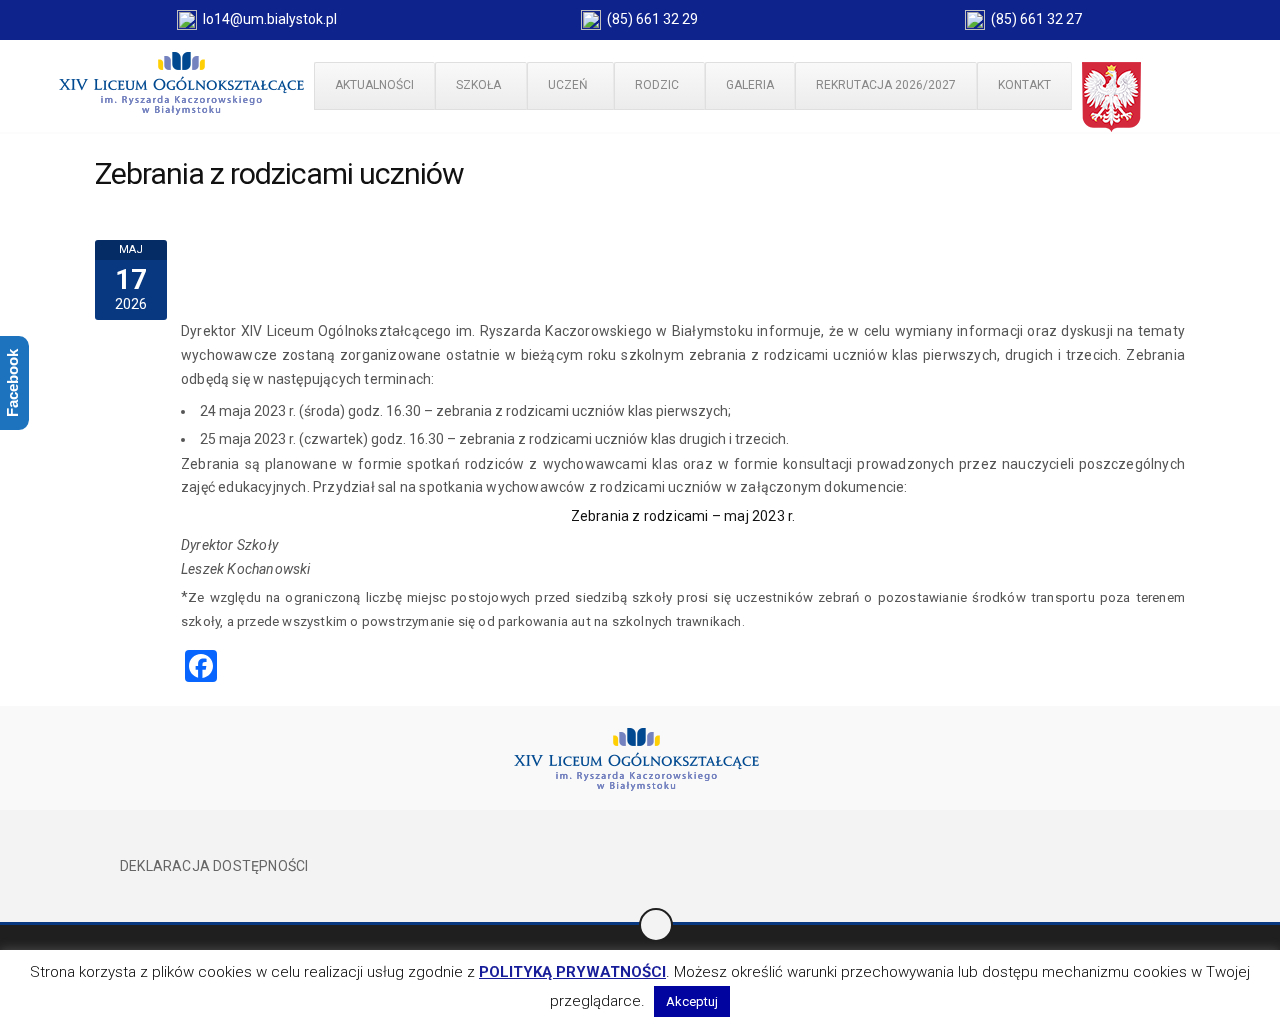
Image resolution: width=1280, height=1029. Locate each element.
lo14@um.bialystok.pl (267, 19)
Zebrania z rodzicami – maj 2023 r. (683, 516)
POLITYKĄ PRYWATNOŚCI (572, 972)
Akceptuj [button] (692, 1001)
